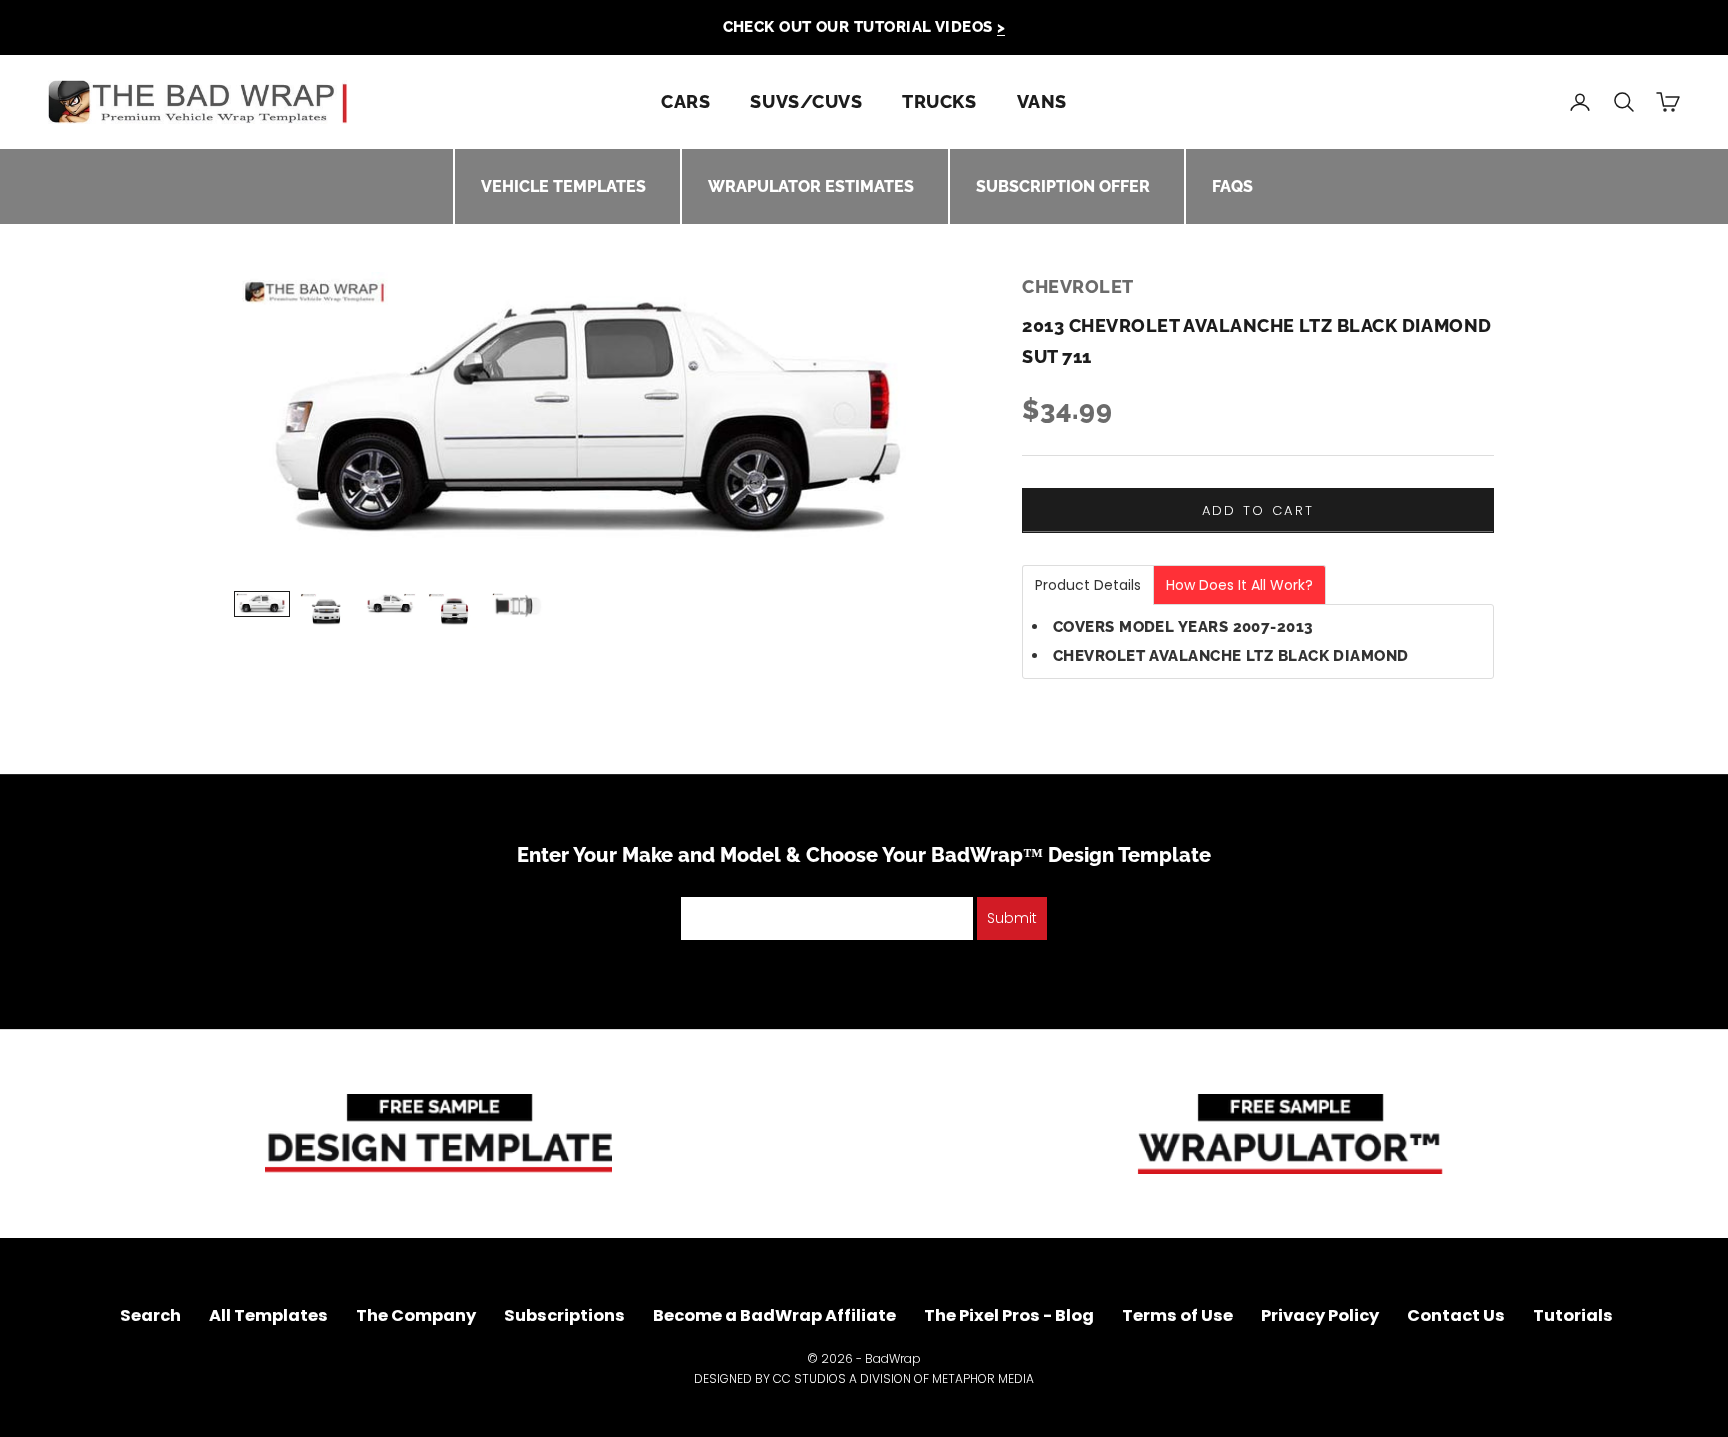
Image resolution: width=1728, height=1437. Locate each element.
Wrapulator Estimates (811, 186)
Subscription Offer (1063, 186)
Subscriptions (564, 1315)
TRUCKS (939, 101)
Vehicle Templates (563, 186)
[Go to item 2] (326, 610)
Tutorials (1573, 1315)
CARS (685, 101)
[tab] (1088, 585)
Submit (1012, 918)
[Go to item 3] (390, 604)
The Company (416, 1315)
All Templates (268, 1315)
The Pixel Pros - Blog (1009, 1315)
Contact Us (1456, 1315)
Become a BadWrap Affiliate (774, 1315)
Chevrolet (1078, 286)
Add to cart (1258, 510)
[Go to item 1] (262, 604)
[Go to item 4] (454, 610)
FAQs (1232, 186)
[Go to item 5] (518, 606)
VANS (1042, 101)
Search (150, 1315)
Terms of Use (1177, 1315)
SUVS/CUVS (806, 101)
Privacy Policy (1320, 1315)
